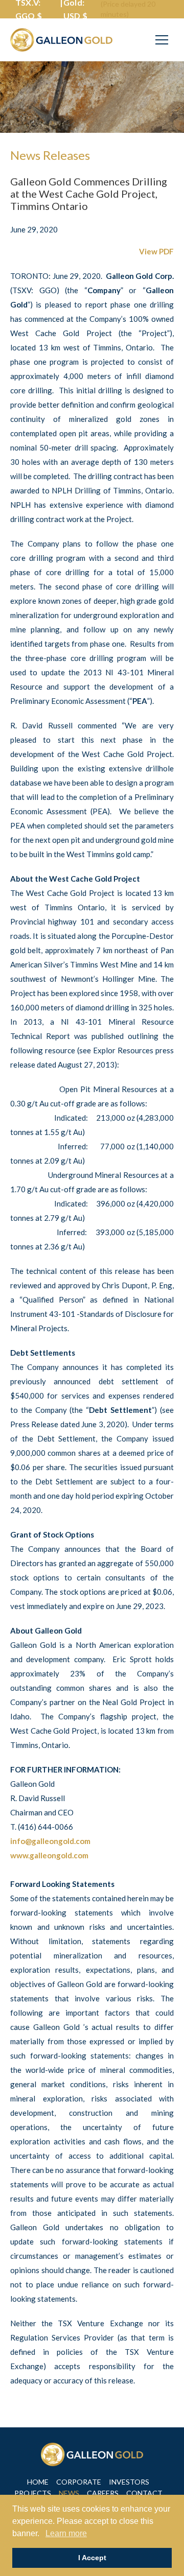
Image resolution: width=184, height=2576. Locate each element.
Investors (129, 2482)
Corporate (79, 2482)
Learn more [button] (66, 2533)
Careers (103, 2493)
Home (38, 2482)
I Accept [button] (92, 2558)
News (69, 2493)
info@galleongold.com (50, 1841)
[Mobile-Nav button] (162, 40)
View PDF (156, 251)
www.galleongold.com (49, 1855)
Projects (33, 2493)
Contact (144, 2493)
